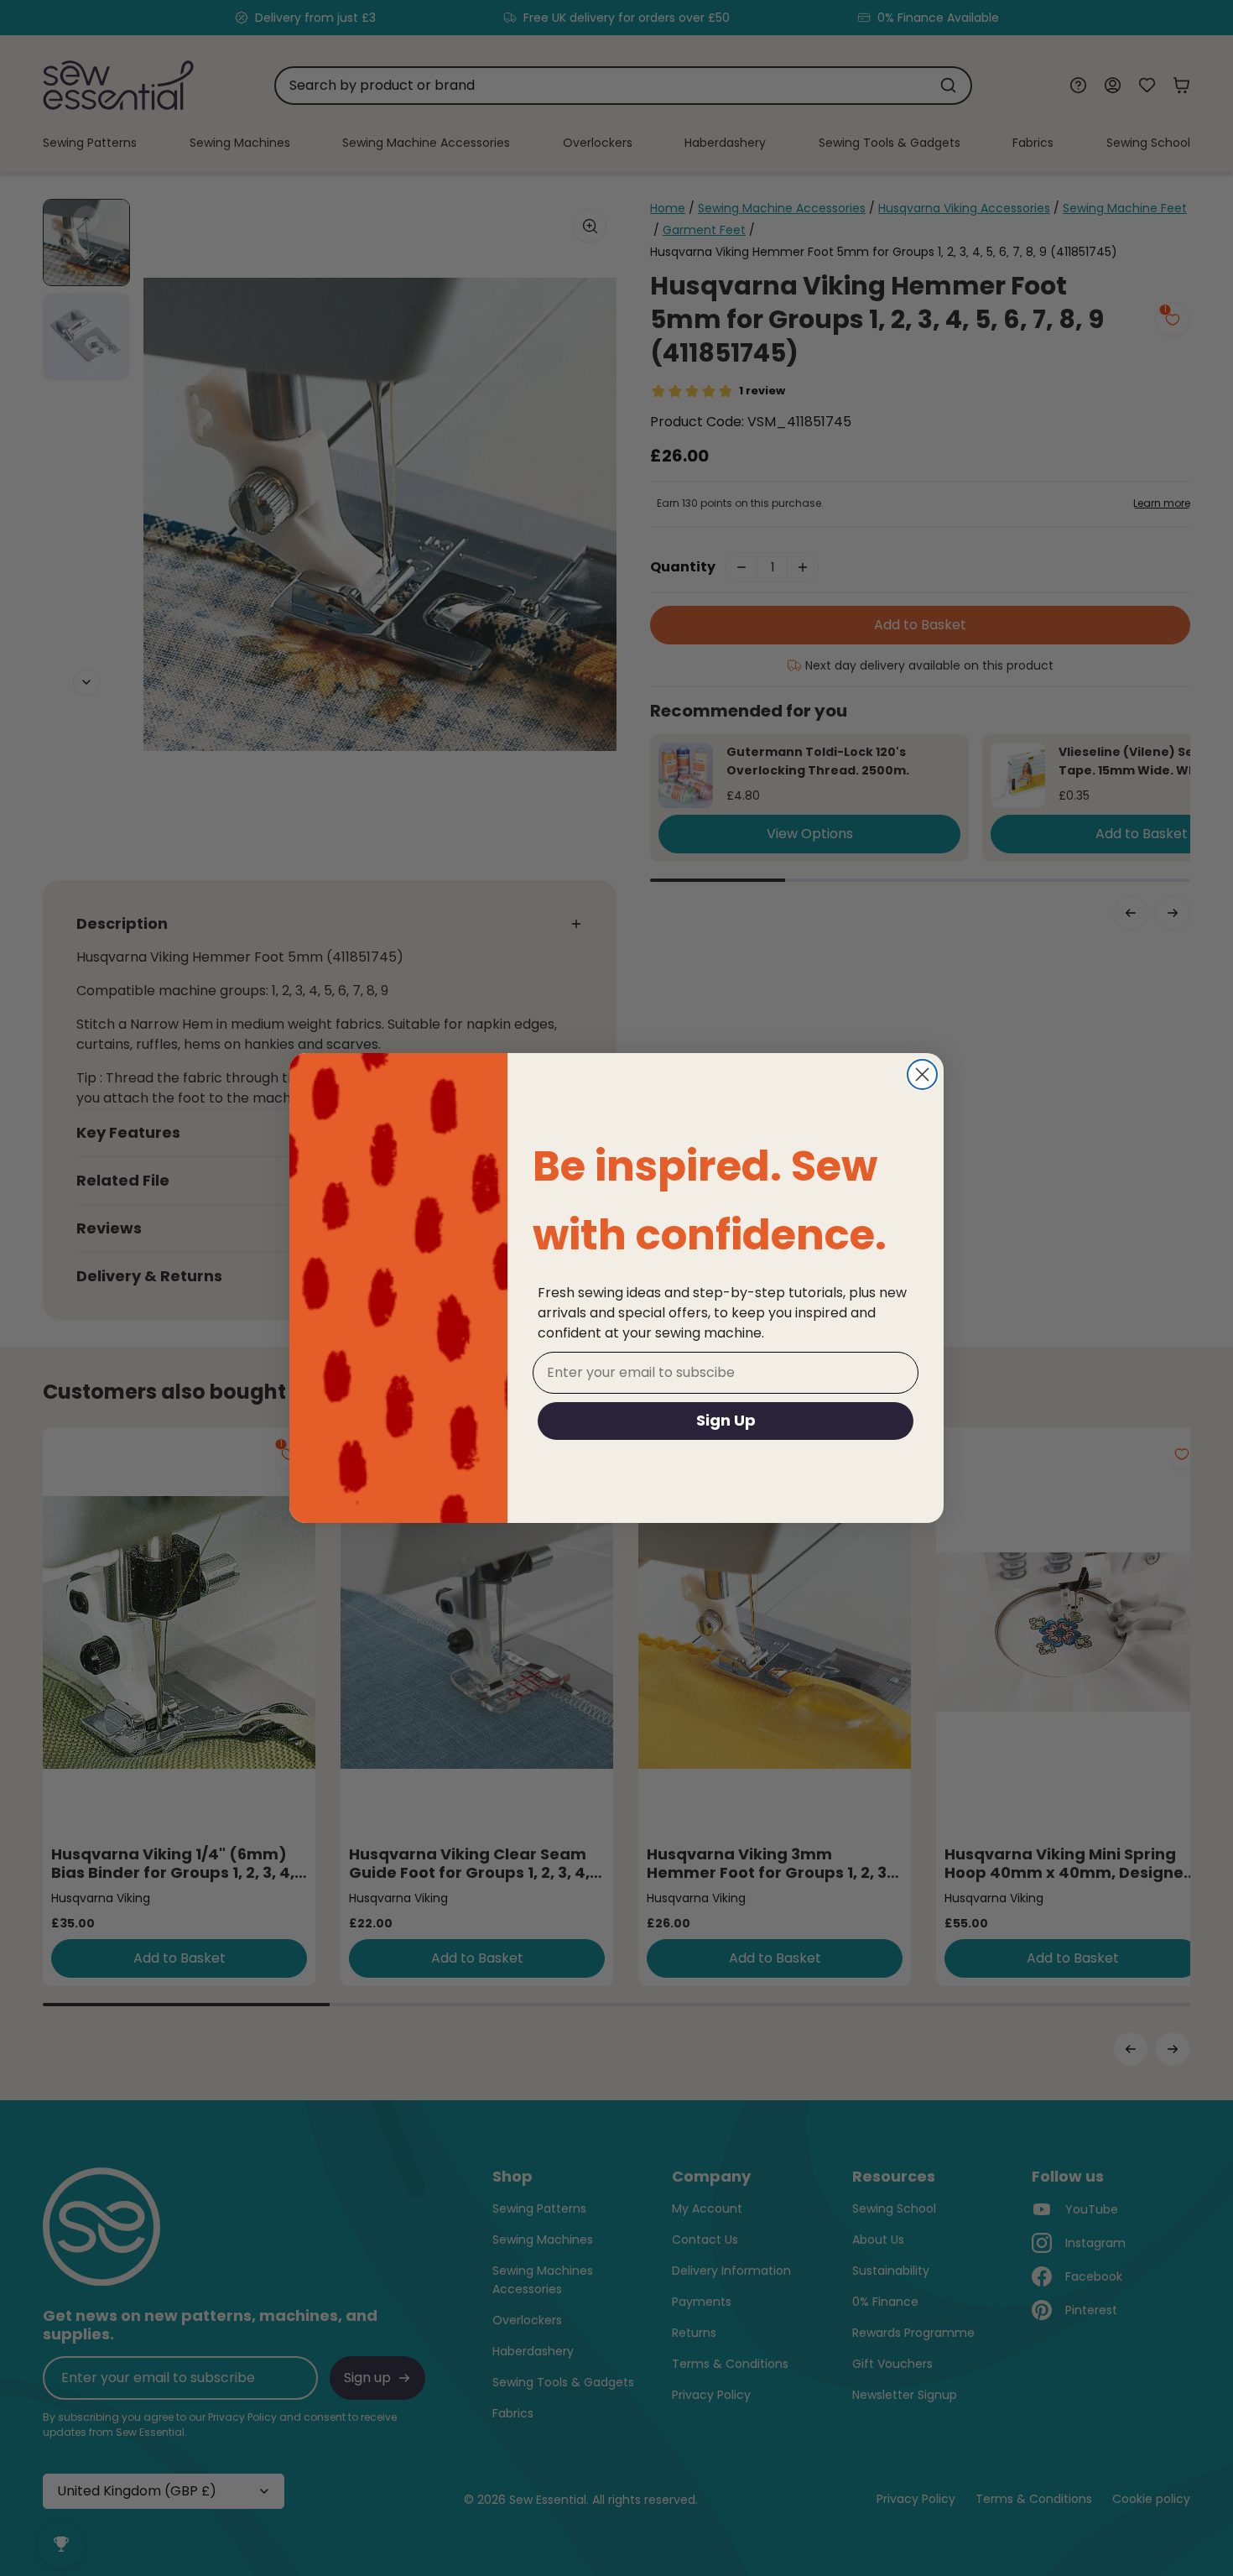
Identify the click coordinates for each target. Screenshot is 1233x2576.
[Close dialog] (922, 1074)
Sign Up (726, 1420)
